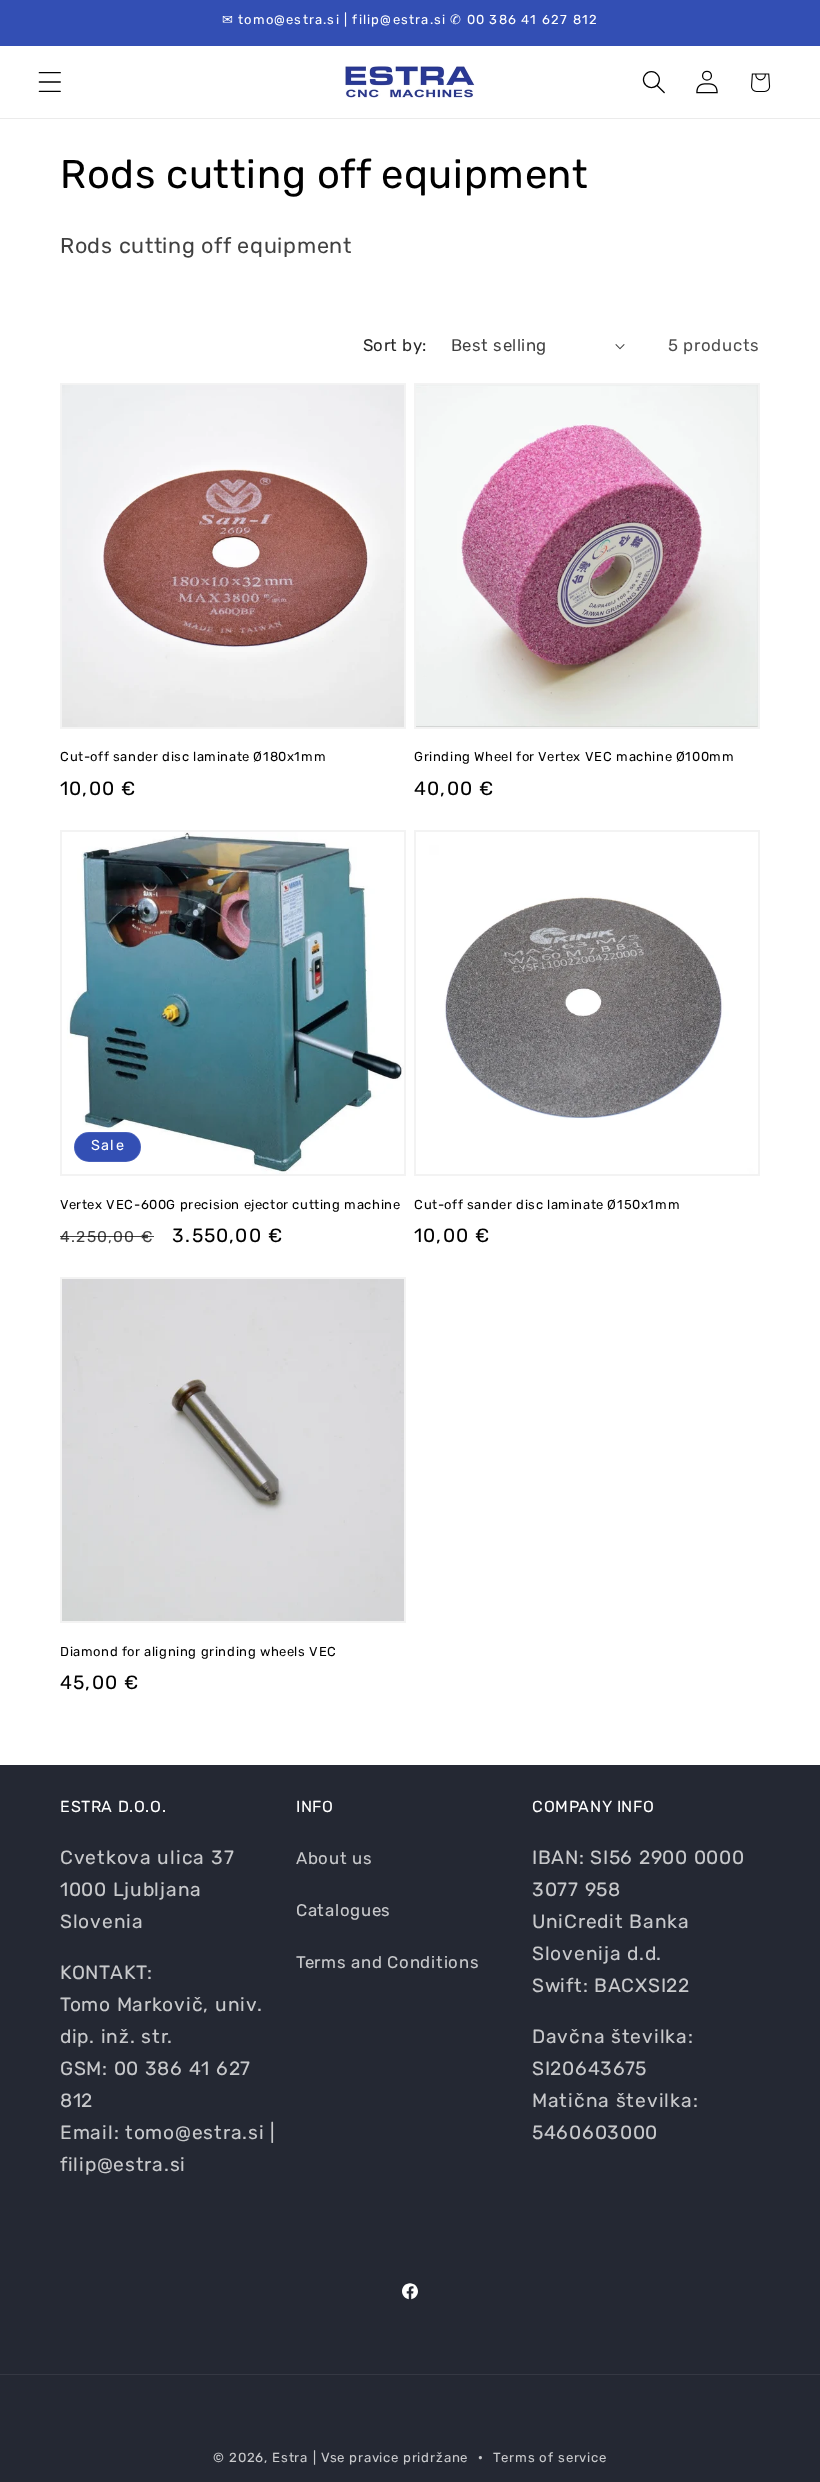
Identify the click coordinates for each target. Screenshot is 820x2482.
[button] (50, 82)
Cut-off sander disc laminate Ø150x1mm (547, 1204)
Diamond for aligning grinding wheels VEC (198, 1651)
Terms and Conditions (387, 1962)
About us (334, 1858)
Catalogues (343, 1910)
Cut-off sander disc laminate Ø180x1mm (193, 756)
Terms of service (549, 2457)
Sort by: (395, 345)
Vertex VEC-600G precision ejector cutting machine (230, 1204)
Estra (290, 2457)
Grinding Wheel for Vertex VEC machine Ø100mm (574, 756)
